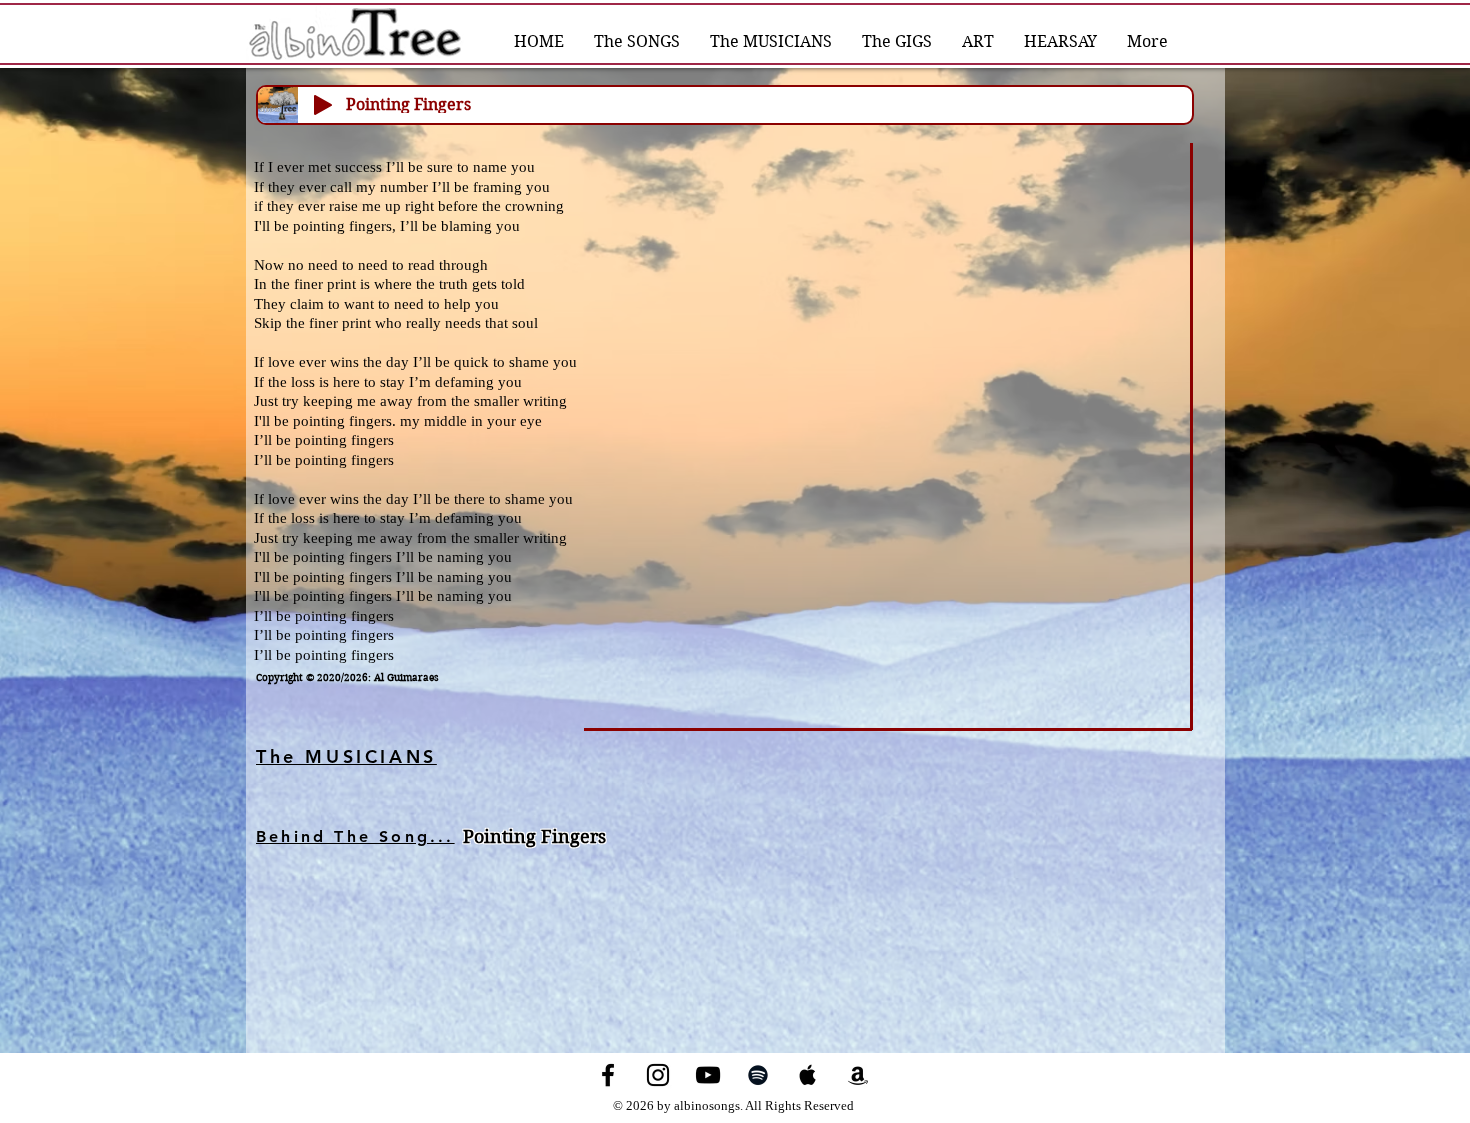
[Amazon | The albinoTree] (858, 1075)
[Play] (323, 105)
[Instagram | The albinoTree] (658, 1075)
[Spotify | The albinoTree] (758, 1075)
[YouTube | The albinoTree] (708, 1075)
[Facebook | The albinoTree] (608, 1075)
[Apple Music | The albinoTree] (808, 1075)
